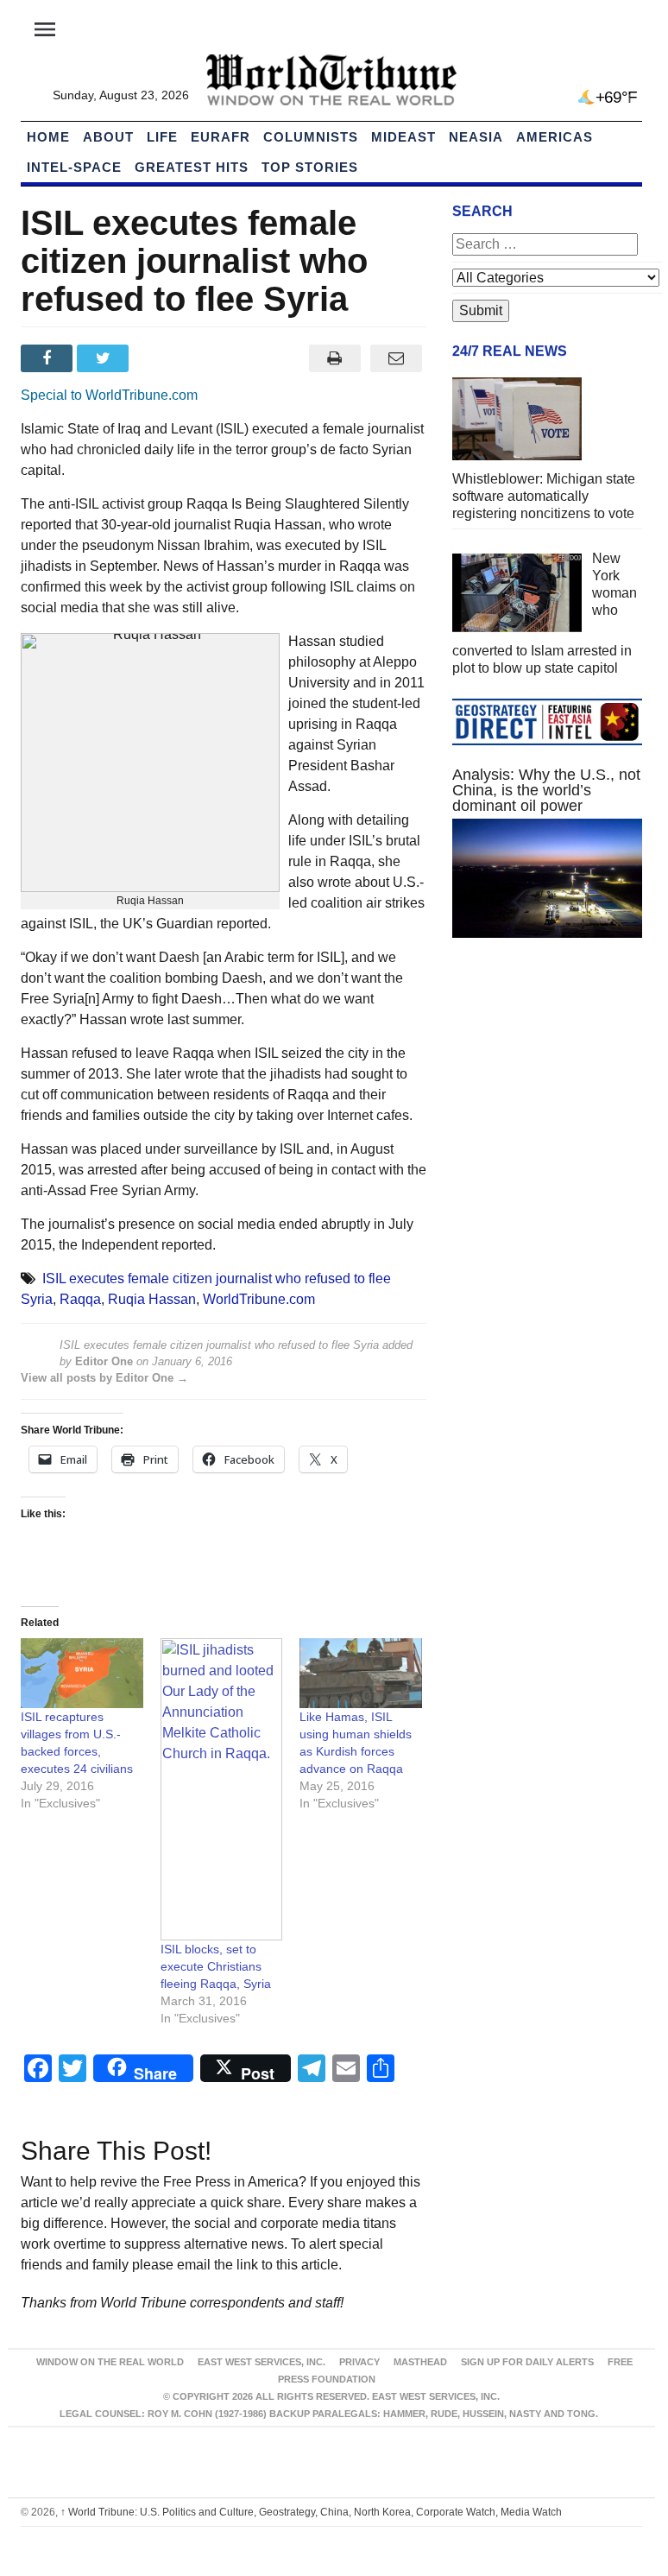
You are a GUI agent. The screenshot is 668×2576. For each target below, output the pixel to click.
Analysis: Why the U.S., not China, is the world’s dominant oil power (546, 790)
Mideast (403, 137)
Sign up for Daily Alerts (527, 2362)
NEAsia (476, 137)
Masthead (420, 2362)
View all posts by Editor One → (104, 1378)
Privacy (359, 2362)
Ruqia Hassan (152, 1299)
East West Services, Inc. (262, 2362)
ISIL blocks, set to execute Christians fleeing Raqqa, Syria (216, 1966)
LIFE (162, 137)
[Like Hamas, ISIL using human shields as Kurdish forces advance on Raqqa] (361, 1673)
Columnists (311, 137)
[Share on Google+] (162, 358)
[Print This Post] (334, 358)
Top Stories (310, 167)
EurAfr (221, 137)
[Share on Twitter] (105, 358)
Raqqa (80, 1299)
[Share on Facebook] (49, 358)
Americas (555, 137)
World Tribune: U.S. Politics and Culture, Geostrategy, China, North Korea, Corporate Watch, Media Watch (311, 2512)
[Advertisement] (547, 1080)
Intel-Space (74, 167)
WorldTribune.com (259, 1299)
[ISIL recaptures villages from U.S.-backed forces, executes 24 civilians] (82, 1673)
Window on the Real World (110, 2362)
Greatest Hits (192, 167)
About (108, 137)
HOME (48, 137)
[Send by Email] (396, 358)
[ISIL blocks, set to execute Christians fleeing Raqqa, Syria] (222, 1789)
